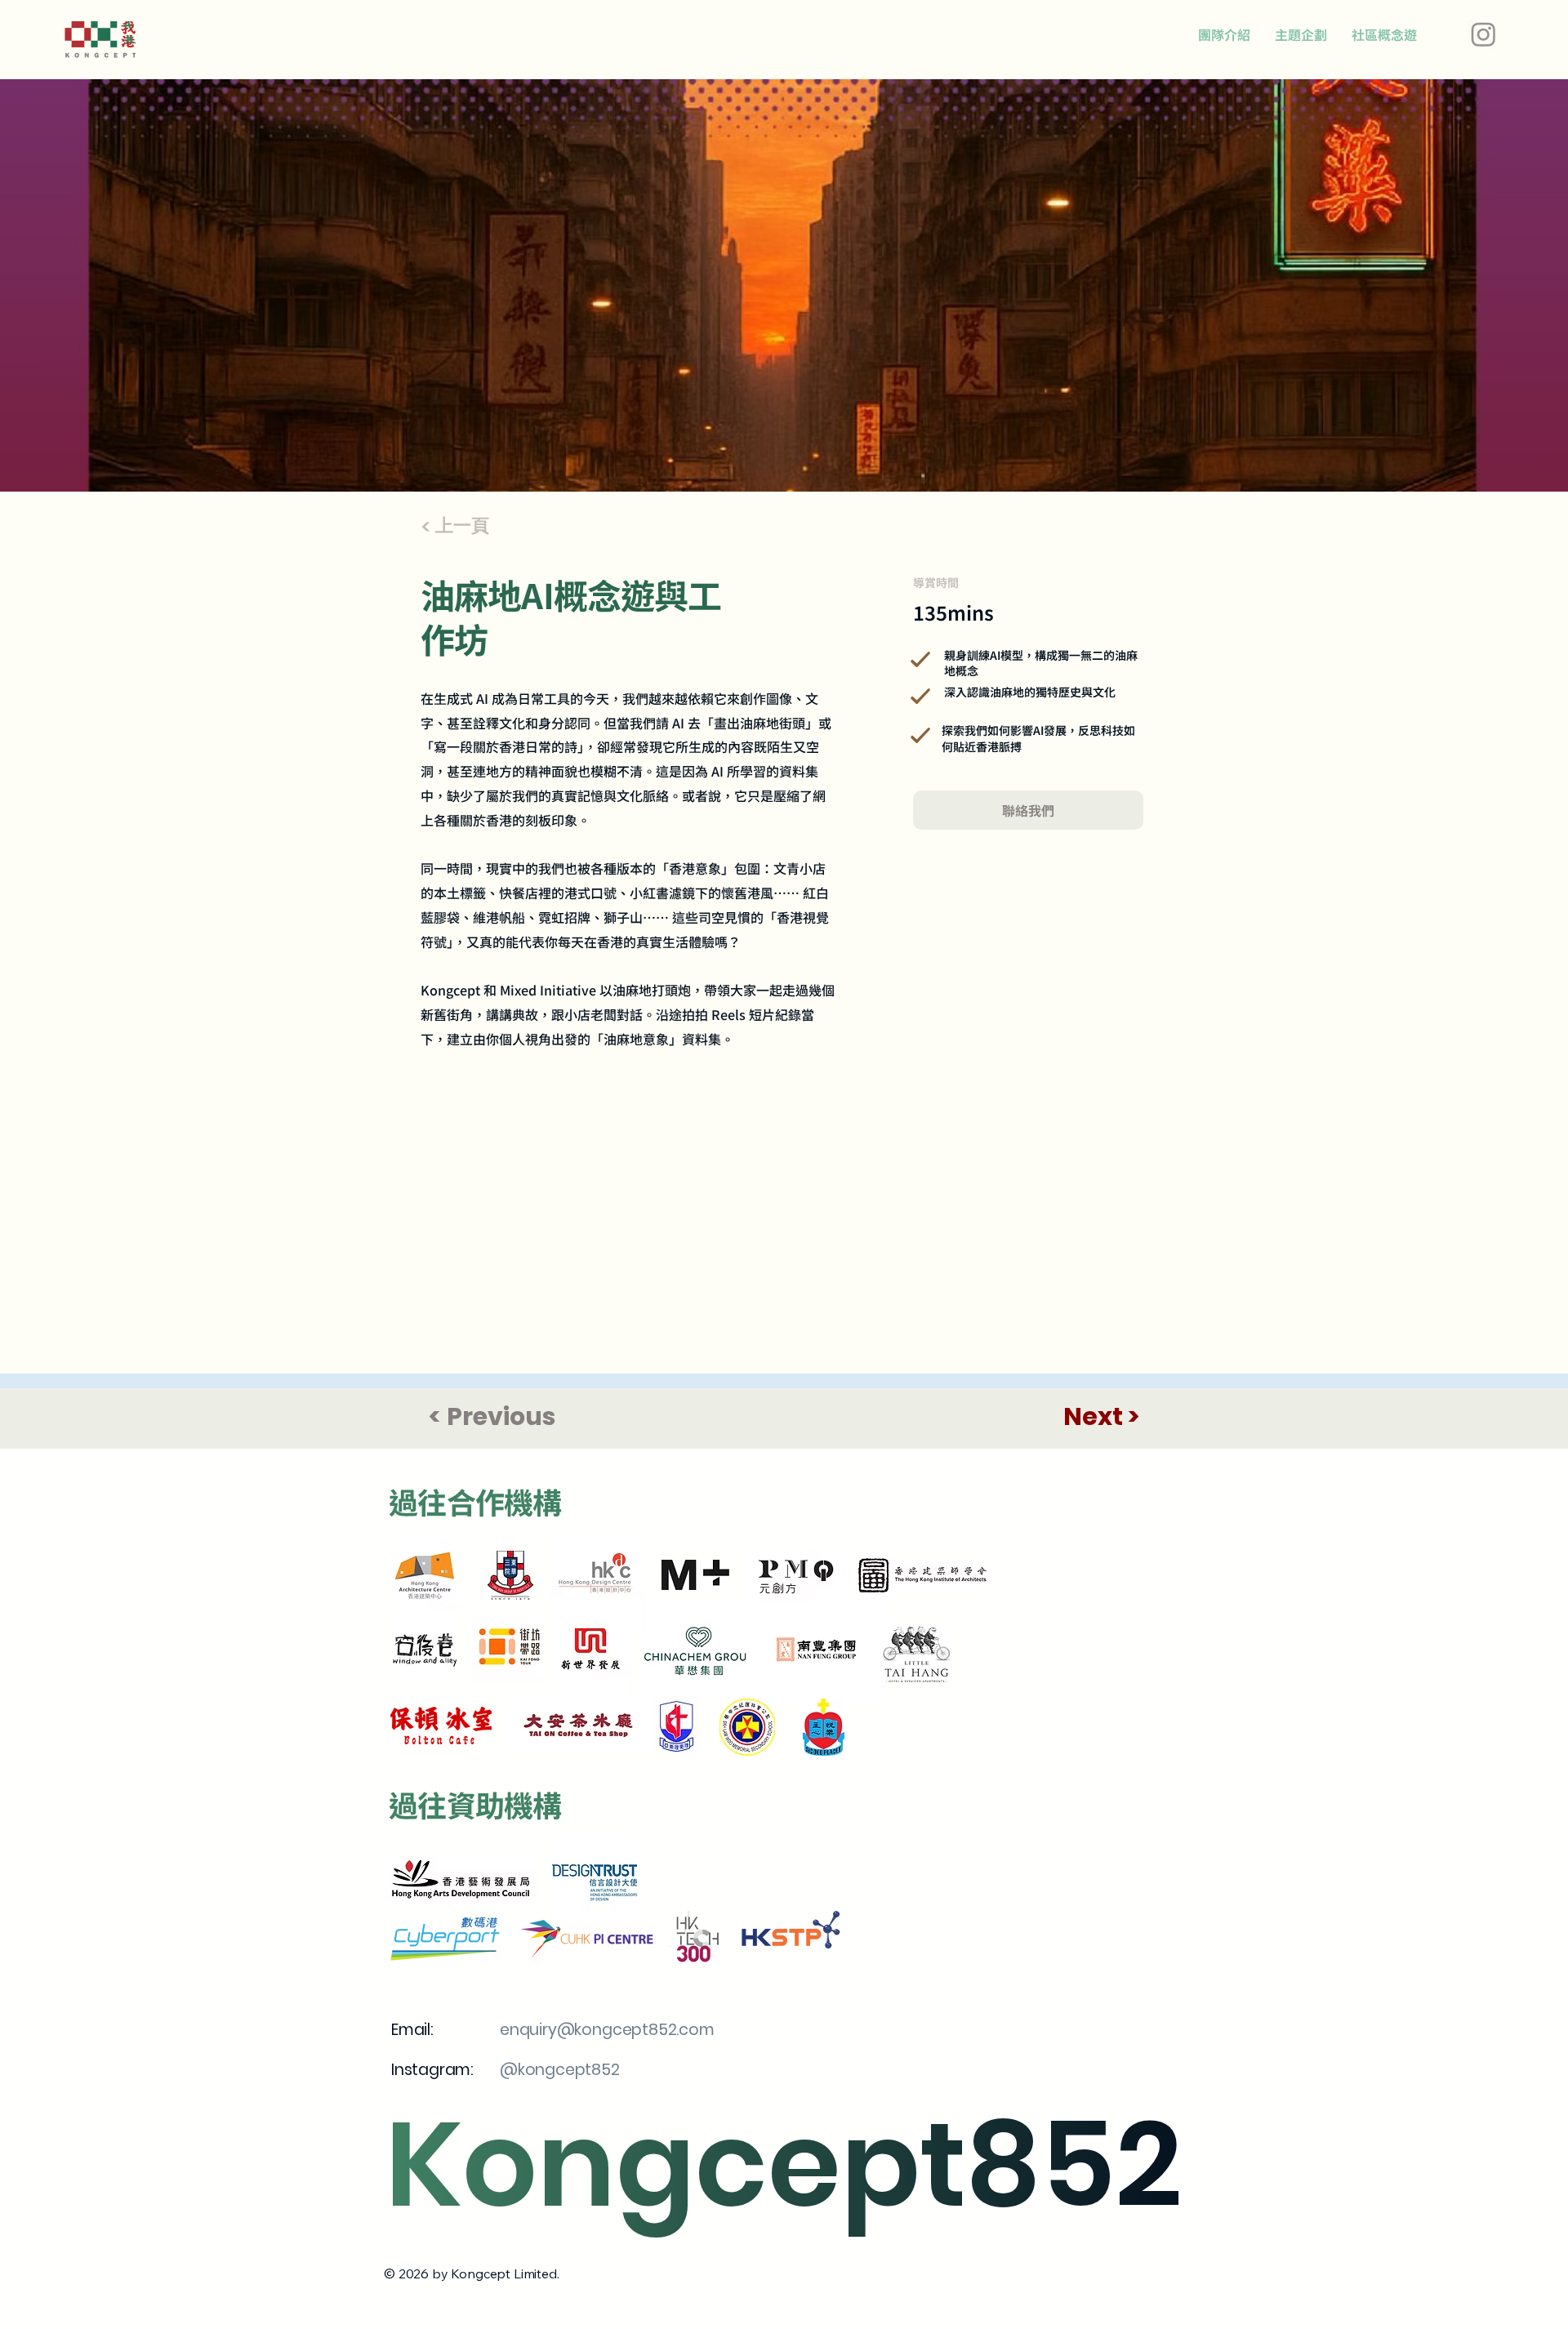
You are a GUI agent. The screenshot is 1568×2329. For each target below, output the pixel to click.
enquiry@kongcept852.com (607, 2030)
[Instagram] (1483, 34)
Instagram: (434, 2070)
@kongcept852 (560, 2070)
